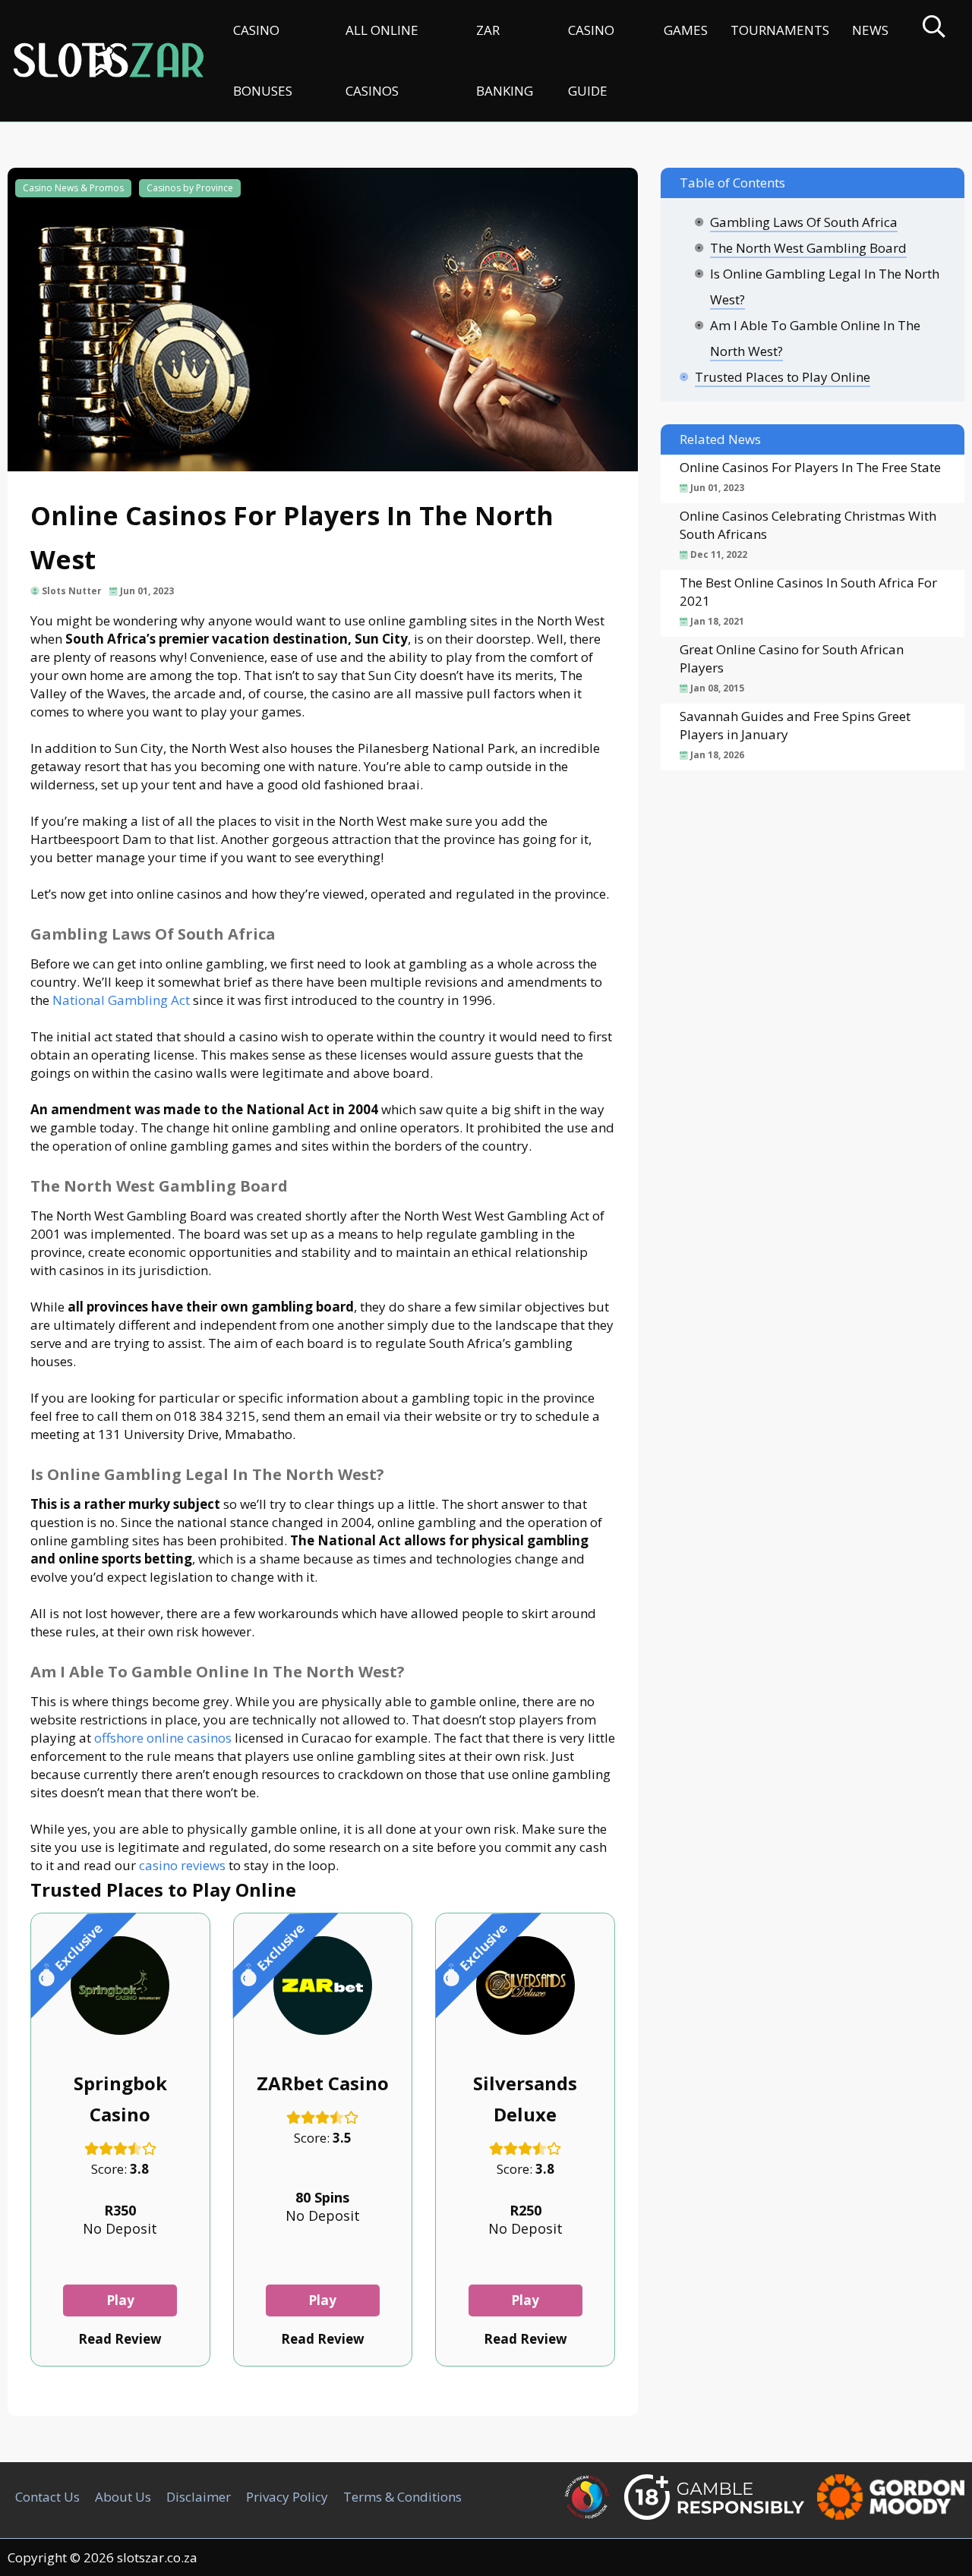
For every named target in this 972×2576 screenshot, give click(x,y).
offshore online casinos (163, 1738)
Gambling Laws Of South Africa (804, 222)
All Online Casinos (382, 60)
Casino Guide (591, 60)
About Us (123, 2497)
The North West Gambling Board (808, 248)
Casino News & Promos (73, 188)
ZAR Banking (505, 60)
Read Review (120, 2339)
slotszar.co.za (157, 2557)
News (870, 30)
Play (120, 2300)
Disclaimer (199, 2497)
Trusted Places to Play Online (783, 377)
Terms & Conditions (402, 2497)
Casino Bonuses (263, 60)
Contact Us (47, 2497)
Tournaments (780, 30)
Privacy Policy (287, 2497)
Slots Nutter (72, 591)
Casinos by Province (190, 188)
